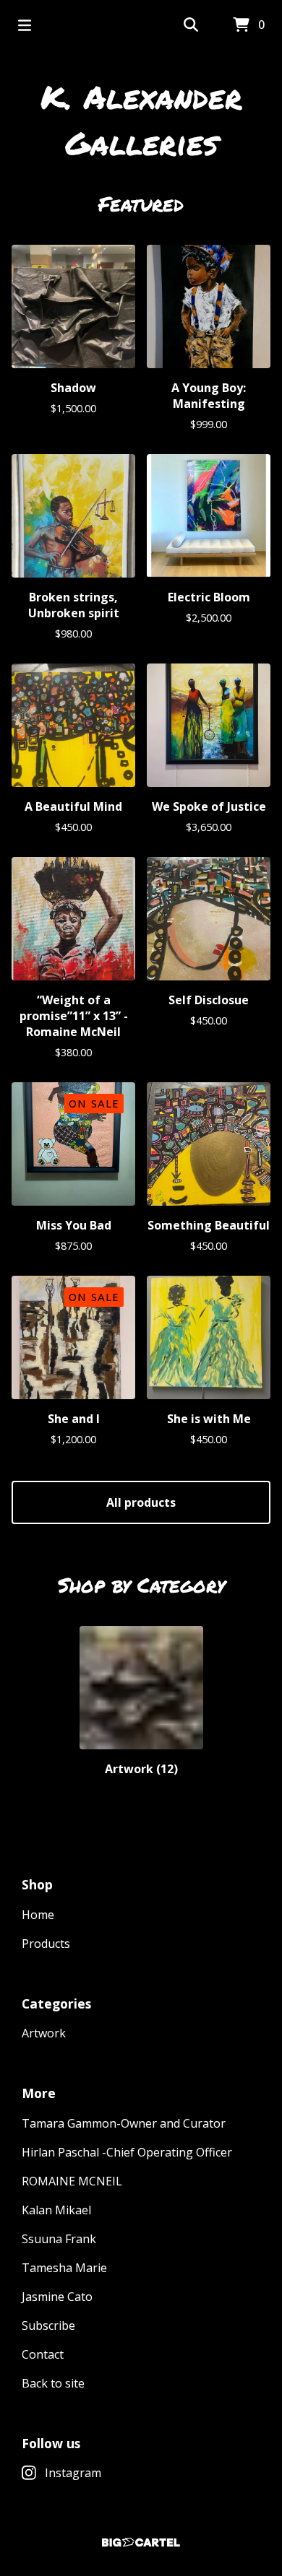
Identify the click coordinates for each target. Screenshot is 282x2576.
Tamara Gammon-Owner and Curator (124, 2123)
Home (38, 1915)
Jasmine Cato (57, 2297)
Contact (43, 2354)
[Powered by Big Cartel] (141, 2542)
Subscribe (48, 2325)
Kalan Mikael (56, 2210)
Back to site (53, 2383)
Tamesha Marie (64, 2268)
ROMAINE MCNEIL (72, 2181)
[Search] (191, 25)
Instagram (73, 2473)
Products (46, 1944)
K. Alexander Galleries (141, 119)
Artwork (44, 2033)
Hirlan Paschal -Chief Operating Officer (127, 2152)
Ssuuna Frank (59, 2239)
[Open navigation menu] (25, 25)
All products (141, 1502)
